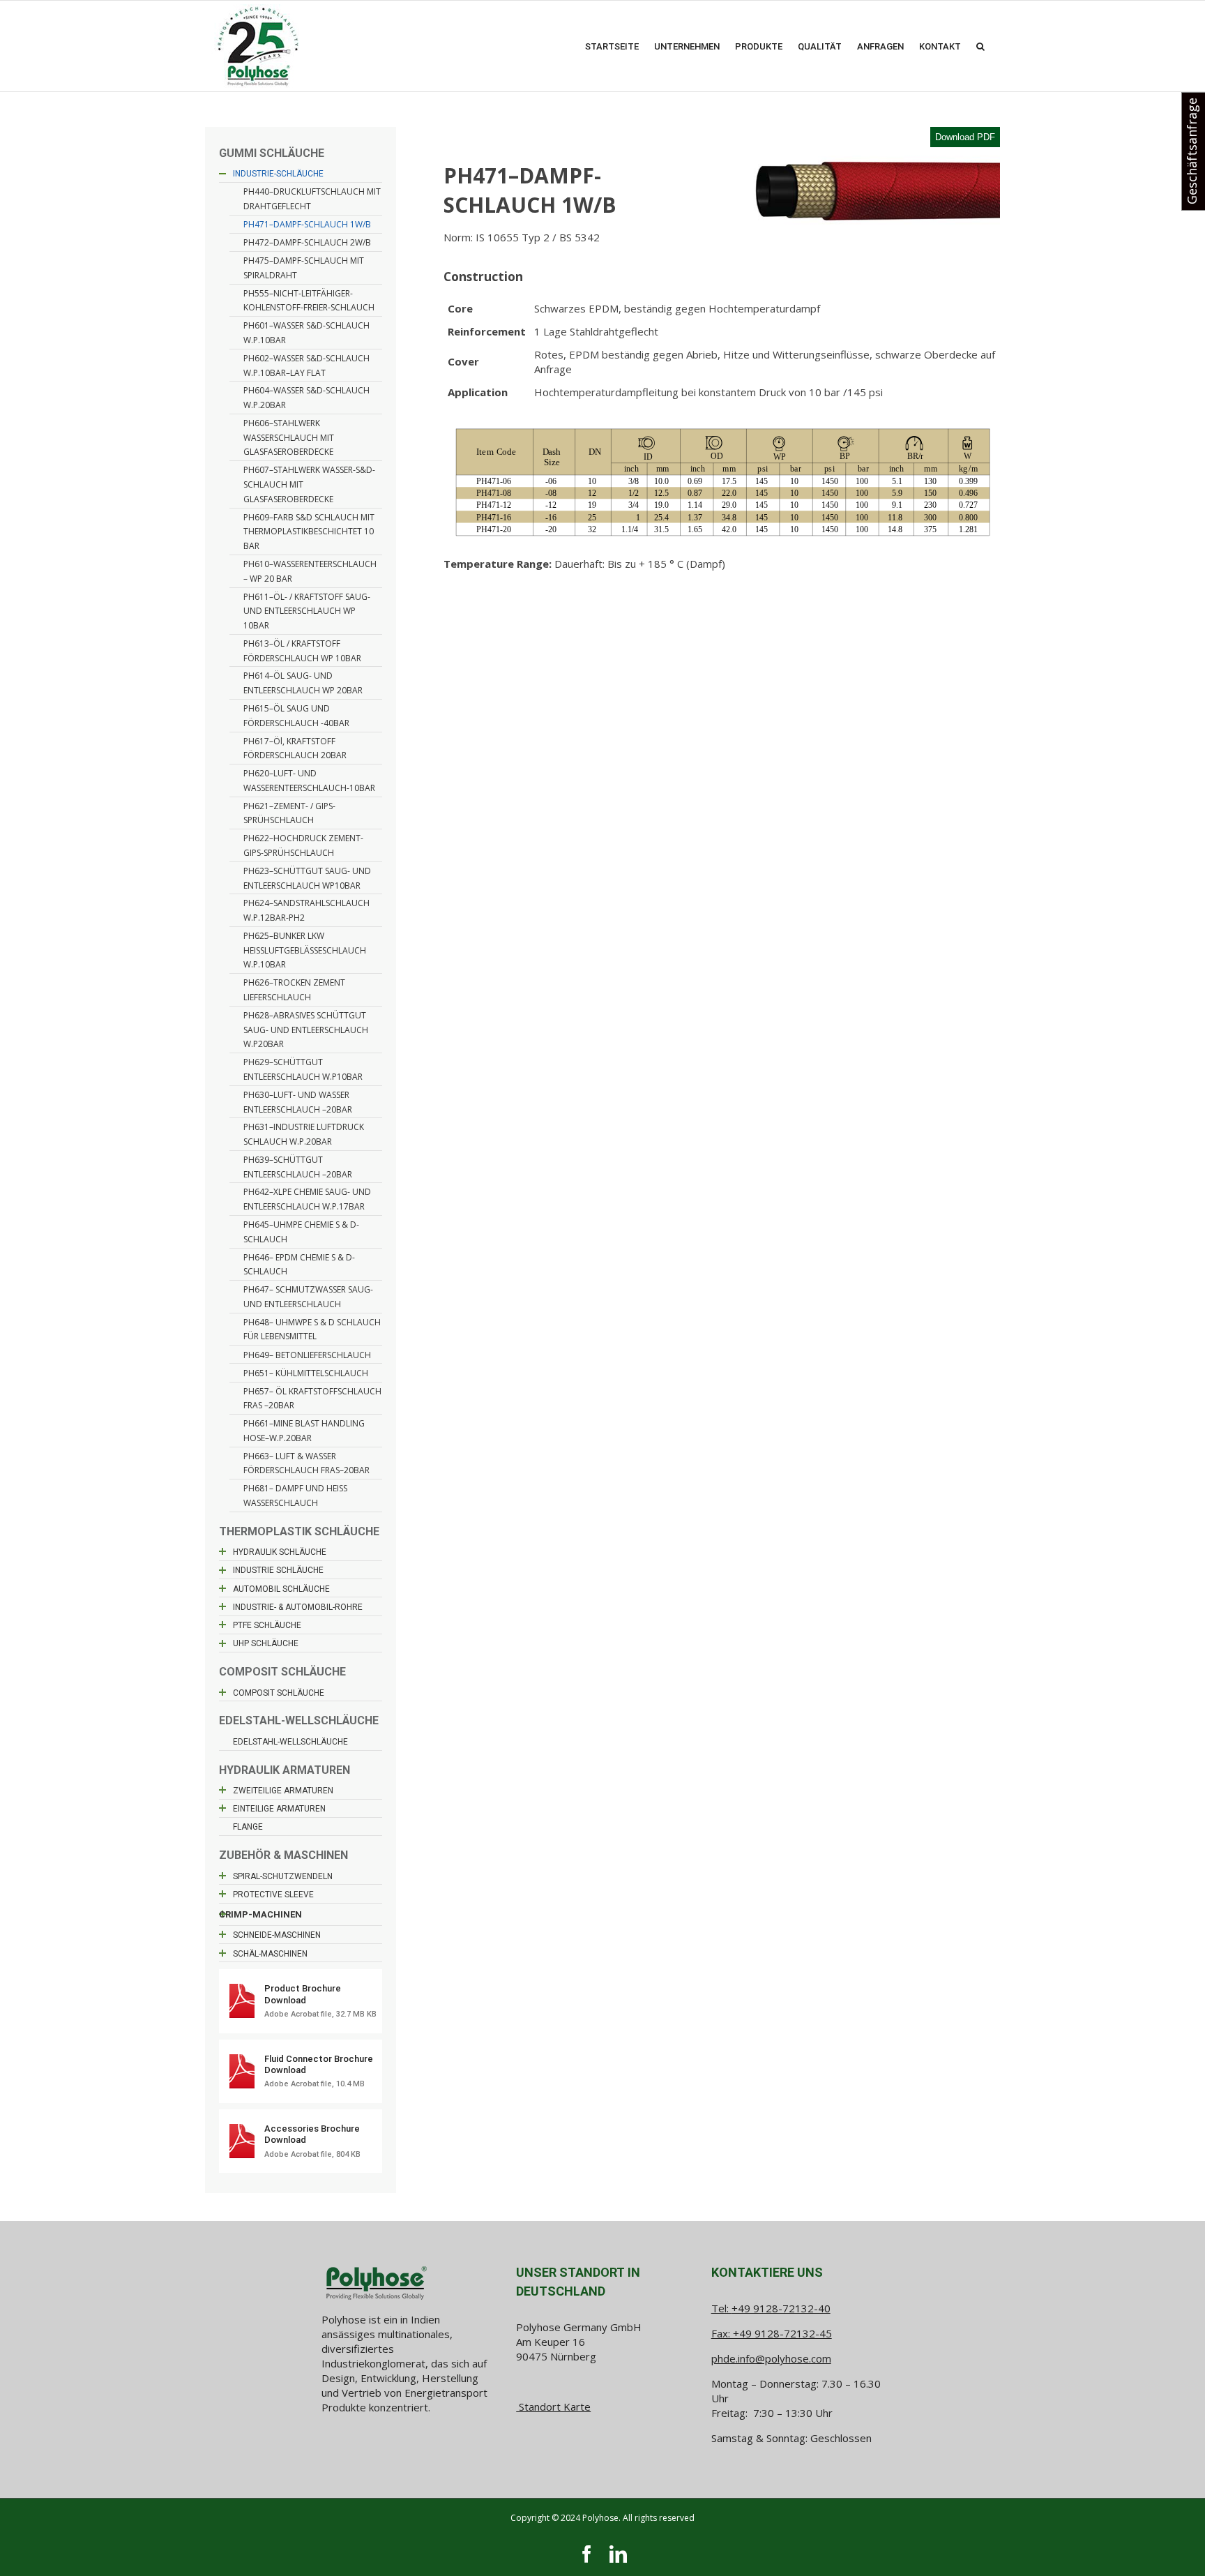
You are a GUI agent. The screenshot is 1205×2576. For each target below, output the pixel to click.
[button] (980, 46)
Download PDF (965, 137)
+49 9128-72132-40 (781, 2308)
